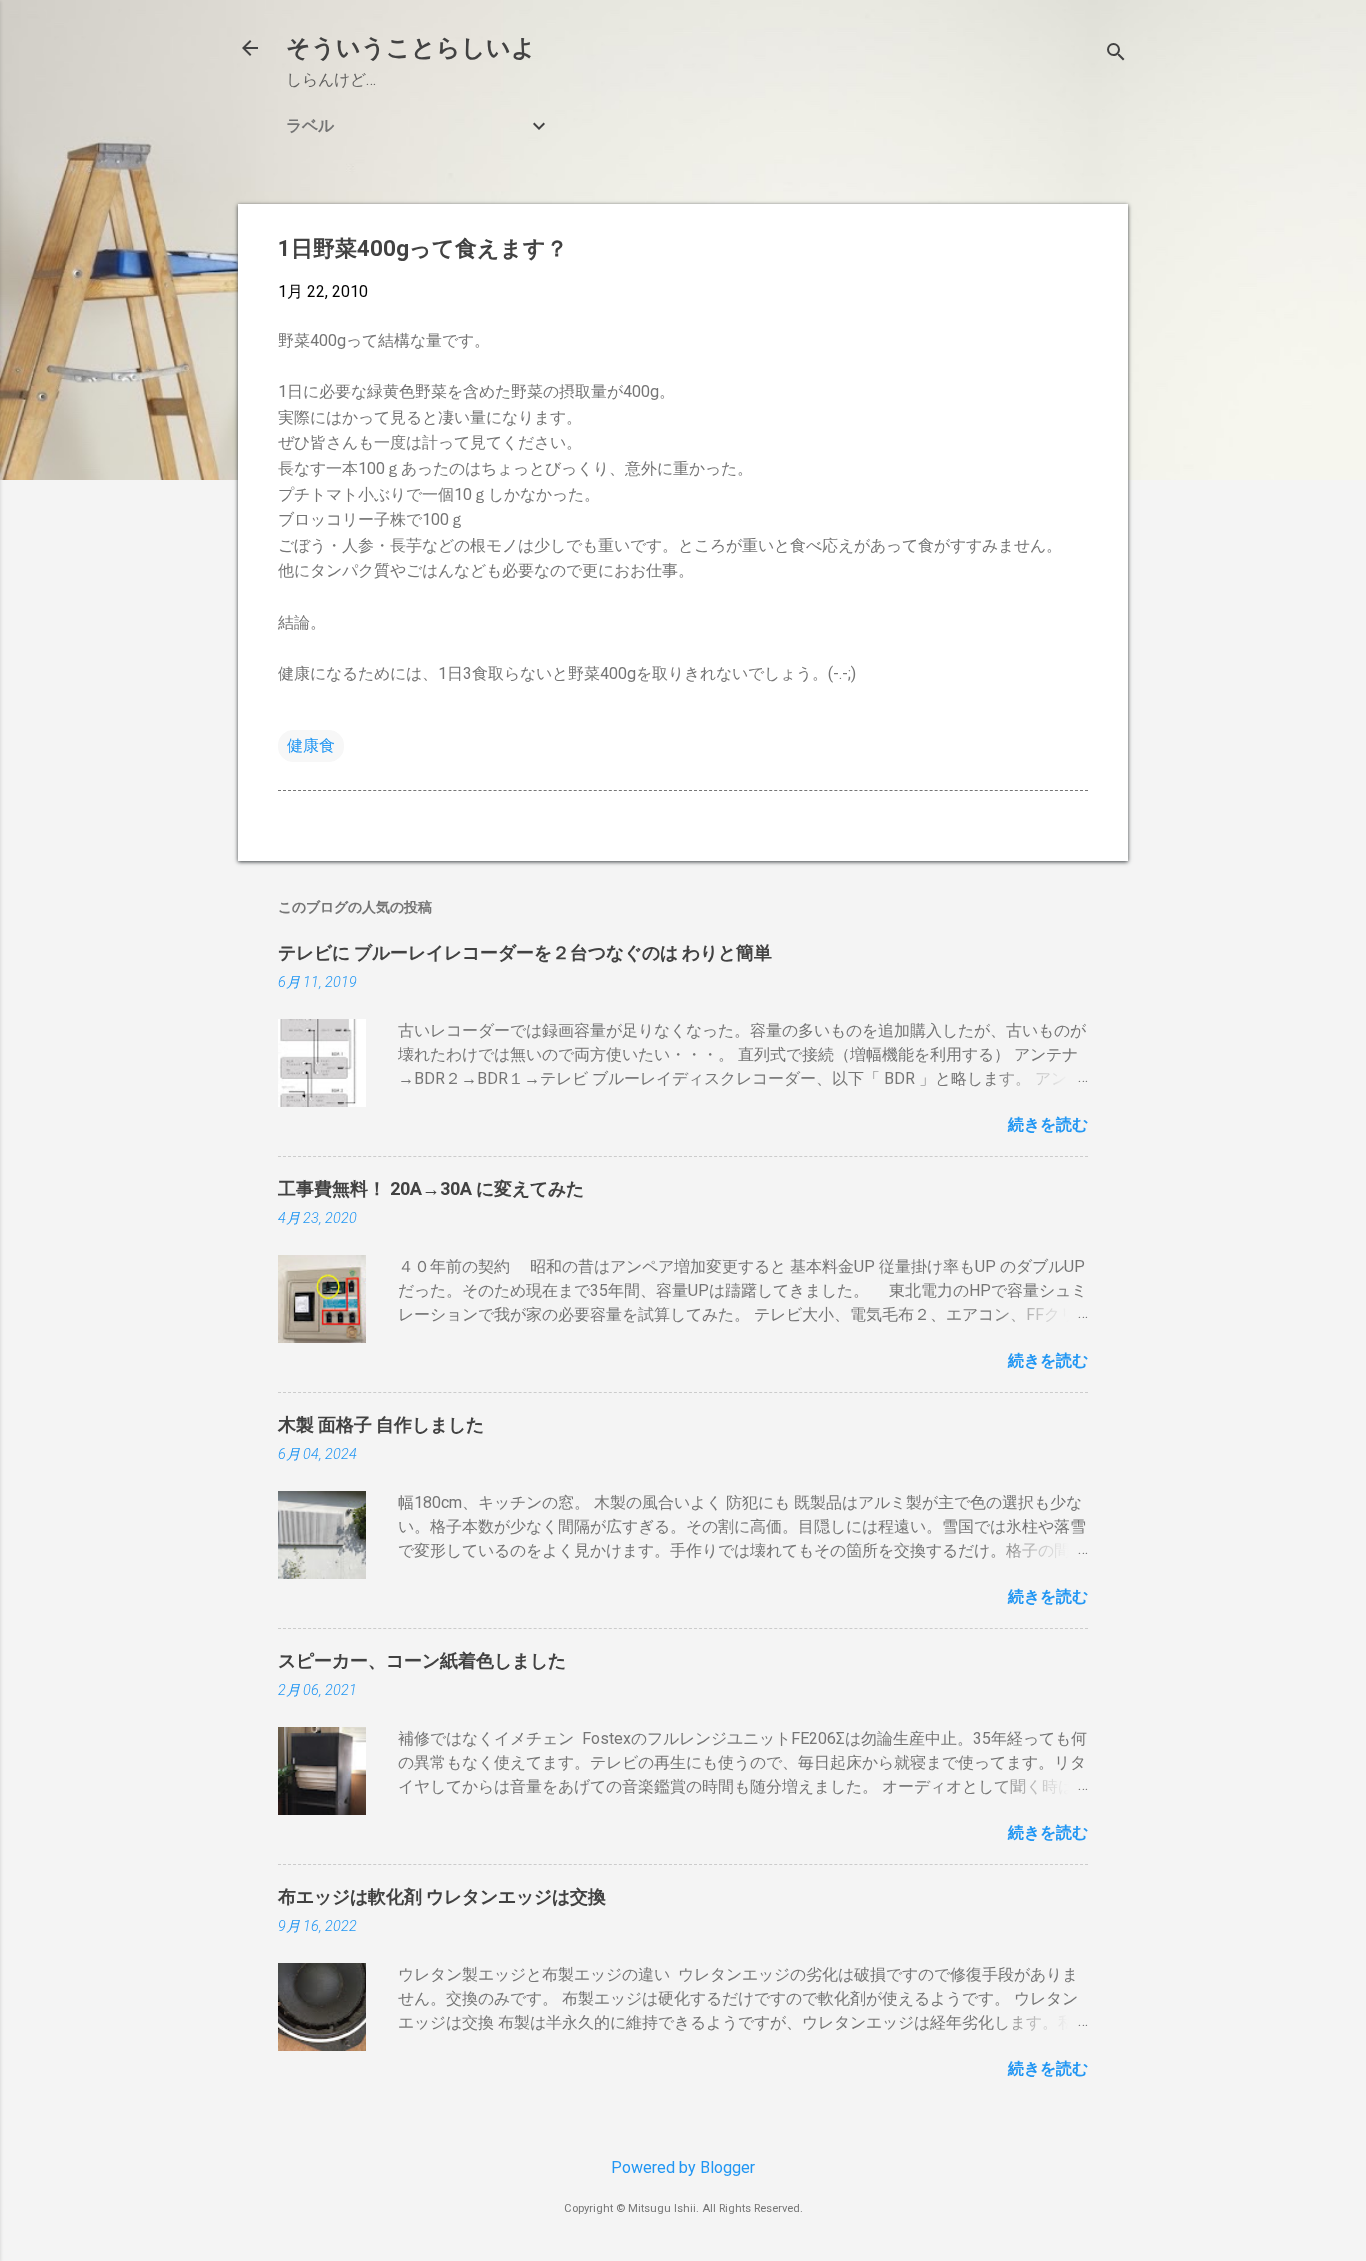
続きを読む (1048, 1124)
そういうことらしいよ (411, 48)
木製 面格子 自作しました (381, 1424)
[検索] (1116, 54)
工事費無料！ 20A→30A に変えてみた (431, 1188)
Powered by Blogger (683, 2167)
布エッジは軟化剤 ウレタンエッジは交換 (442, 1896)
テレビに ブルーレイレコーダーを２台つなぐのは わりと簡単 (525, 952)
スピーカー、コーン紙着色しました (422, 1660)
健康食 (311, 745)
